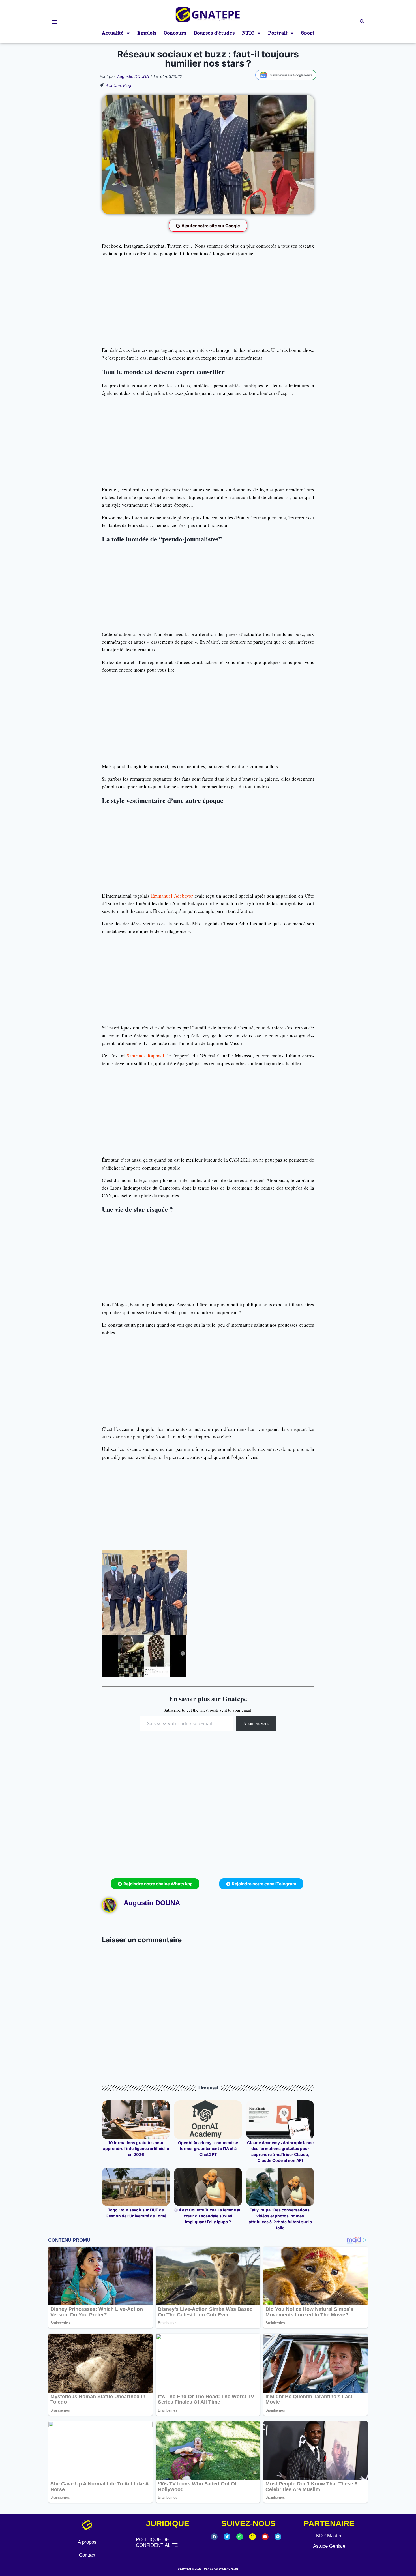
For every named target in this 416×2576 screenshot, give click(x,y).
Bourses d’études (214, 33)
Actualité (113, 33)
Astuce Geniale (329, 2546)
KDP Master (329, 2536)
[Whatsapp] (240, 2537)
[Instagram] (252, 2537)
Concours (175, 33)
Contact (87, 2555)
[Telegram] (278, 2537)
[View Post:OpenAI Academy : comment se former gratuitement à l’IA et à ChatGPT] (208, 2120)
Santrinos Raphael (145, 1056)
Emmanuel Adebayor (172, 896)
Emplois (147, 33)
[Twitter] (227, 2537)
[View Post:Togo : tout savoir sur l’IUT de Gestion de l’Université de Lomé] (136, 2187)
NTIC (248, 33)
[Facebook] (214, 2537)
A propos (87, 2542)
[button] (54, 21)
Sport (308, 33)
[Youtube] (265, 2537)
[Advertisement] (208, 302)
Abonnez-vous (256, 1723)
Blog (127, 85)
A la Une (113, 85)
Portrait (278, 33)
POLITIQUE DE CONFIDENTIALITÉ (157, 2542)
